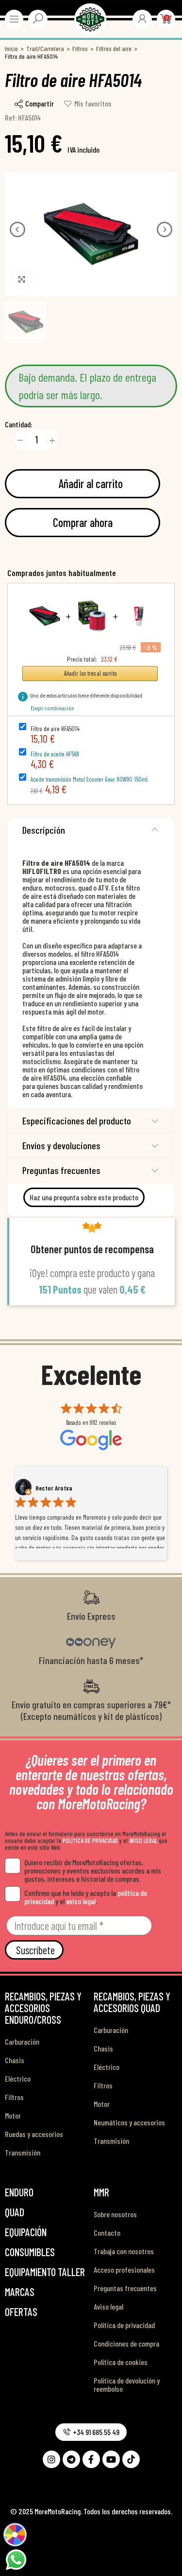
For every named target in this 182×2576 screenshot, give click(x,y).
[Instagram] (51, 2459)
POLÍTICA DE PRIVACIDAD (90, 1840)
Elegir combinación (52, 708)
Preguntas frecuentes (61, 1170)
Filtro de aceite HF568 (55, 754)
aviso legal (81, 1901)
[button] (17, 229)
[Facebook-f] (91, 2459)
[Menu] (14, 19)
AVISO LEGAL (143, 1840)
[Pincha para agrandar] (22, 279)
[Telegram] (71, 2459)
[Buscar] (38, 18)
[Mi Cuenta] (142, 18)
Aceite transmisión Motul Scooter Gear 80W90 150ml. (89, 779)
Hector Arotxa (54, 1488)
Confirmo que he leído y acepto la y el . (86, 1897)
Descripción (44, 830)
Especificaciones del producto (77, 1121)
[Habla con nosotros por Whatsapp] (16, 2558)
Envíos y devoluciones (61, 1145)
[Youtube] (111, 2459)
